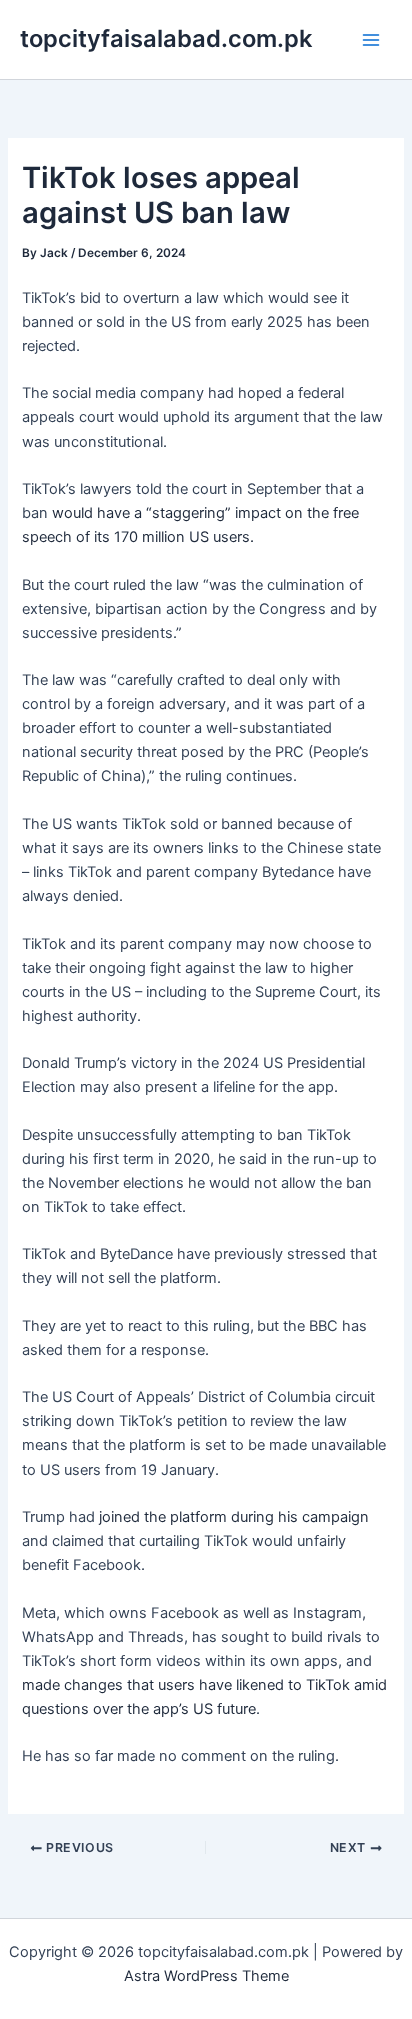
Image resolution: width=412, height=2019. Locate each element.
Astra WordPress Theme (206, 1976)
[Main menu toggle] (371, 40)
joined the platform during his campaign (234, 1517)
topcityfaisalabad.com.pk (166, 38)
